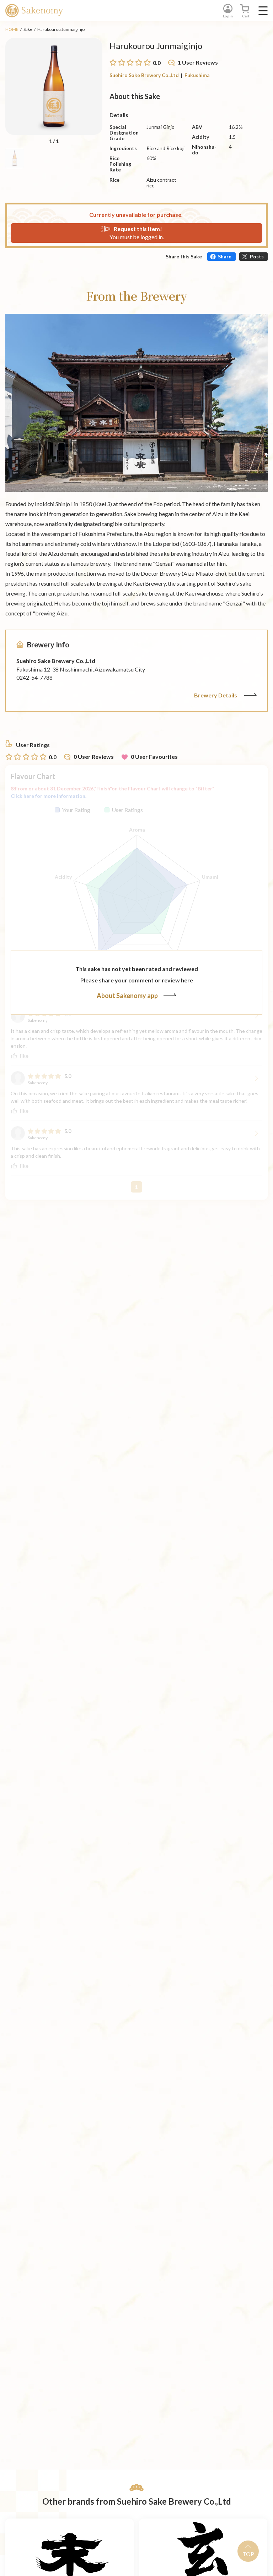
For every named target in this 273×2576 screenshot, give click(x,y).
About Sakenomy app (127, 996)
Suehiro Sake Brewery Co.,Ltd (144, 75)
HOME (12, 29)
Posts (257, 256)
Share (225, 256)
